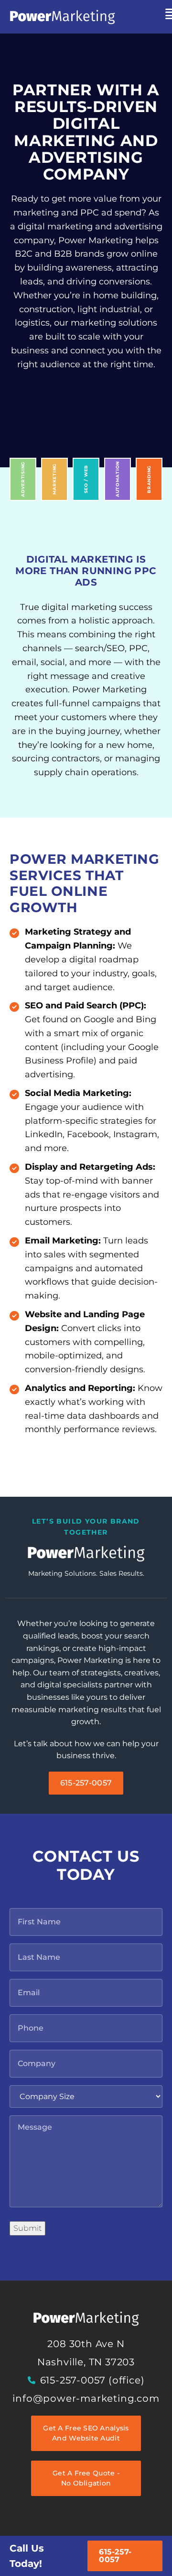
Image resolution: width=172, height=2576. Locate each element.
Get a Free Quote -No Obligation (86, 2478)
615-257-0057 (115, 2556)
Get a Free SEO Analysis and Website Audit (86, 2433)
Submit (27, 2228)
